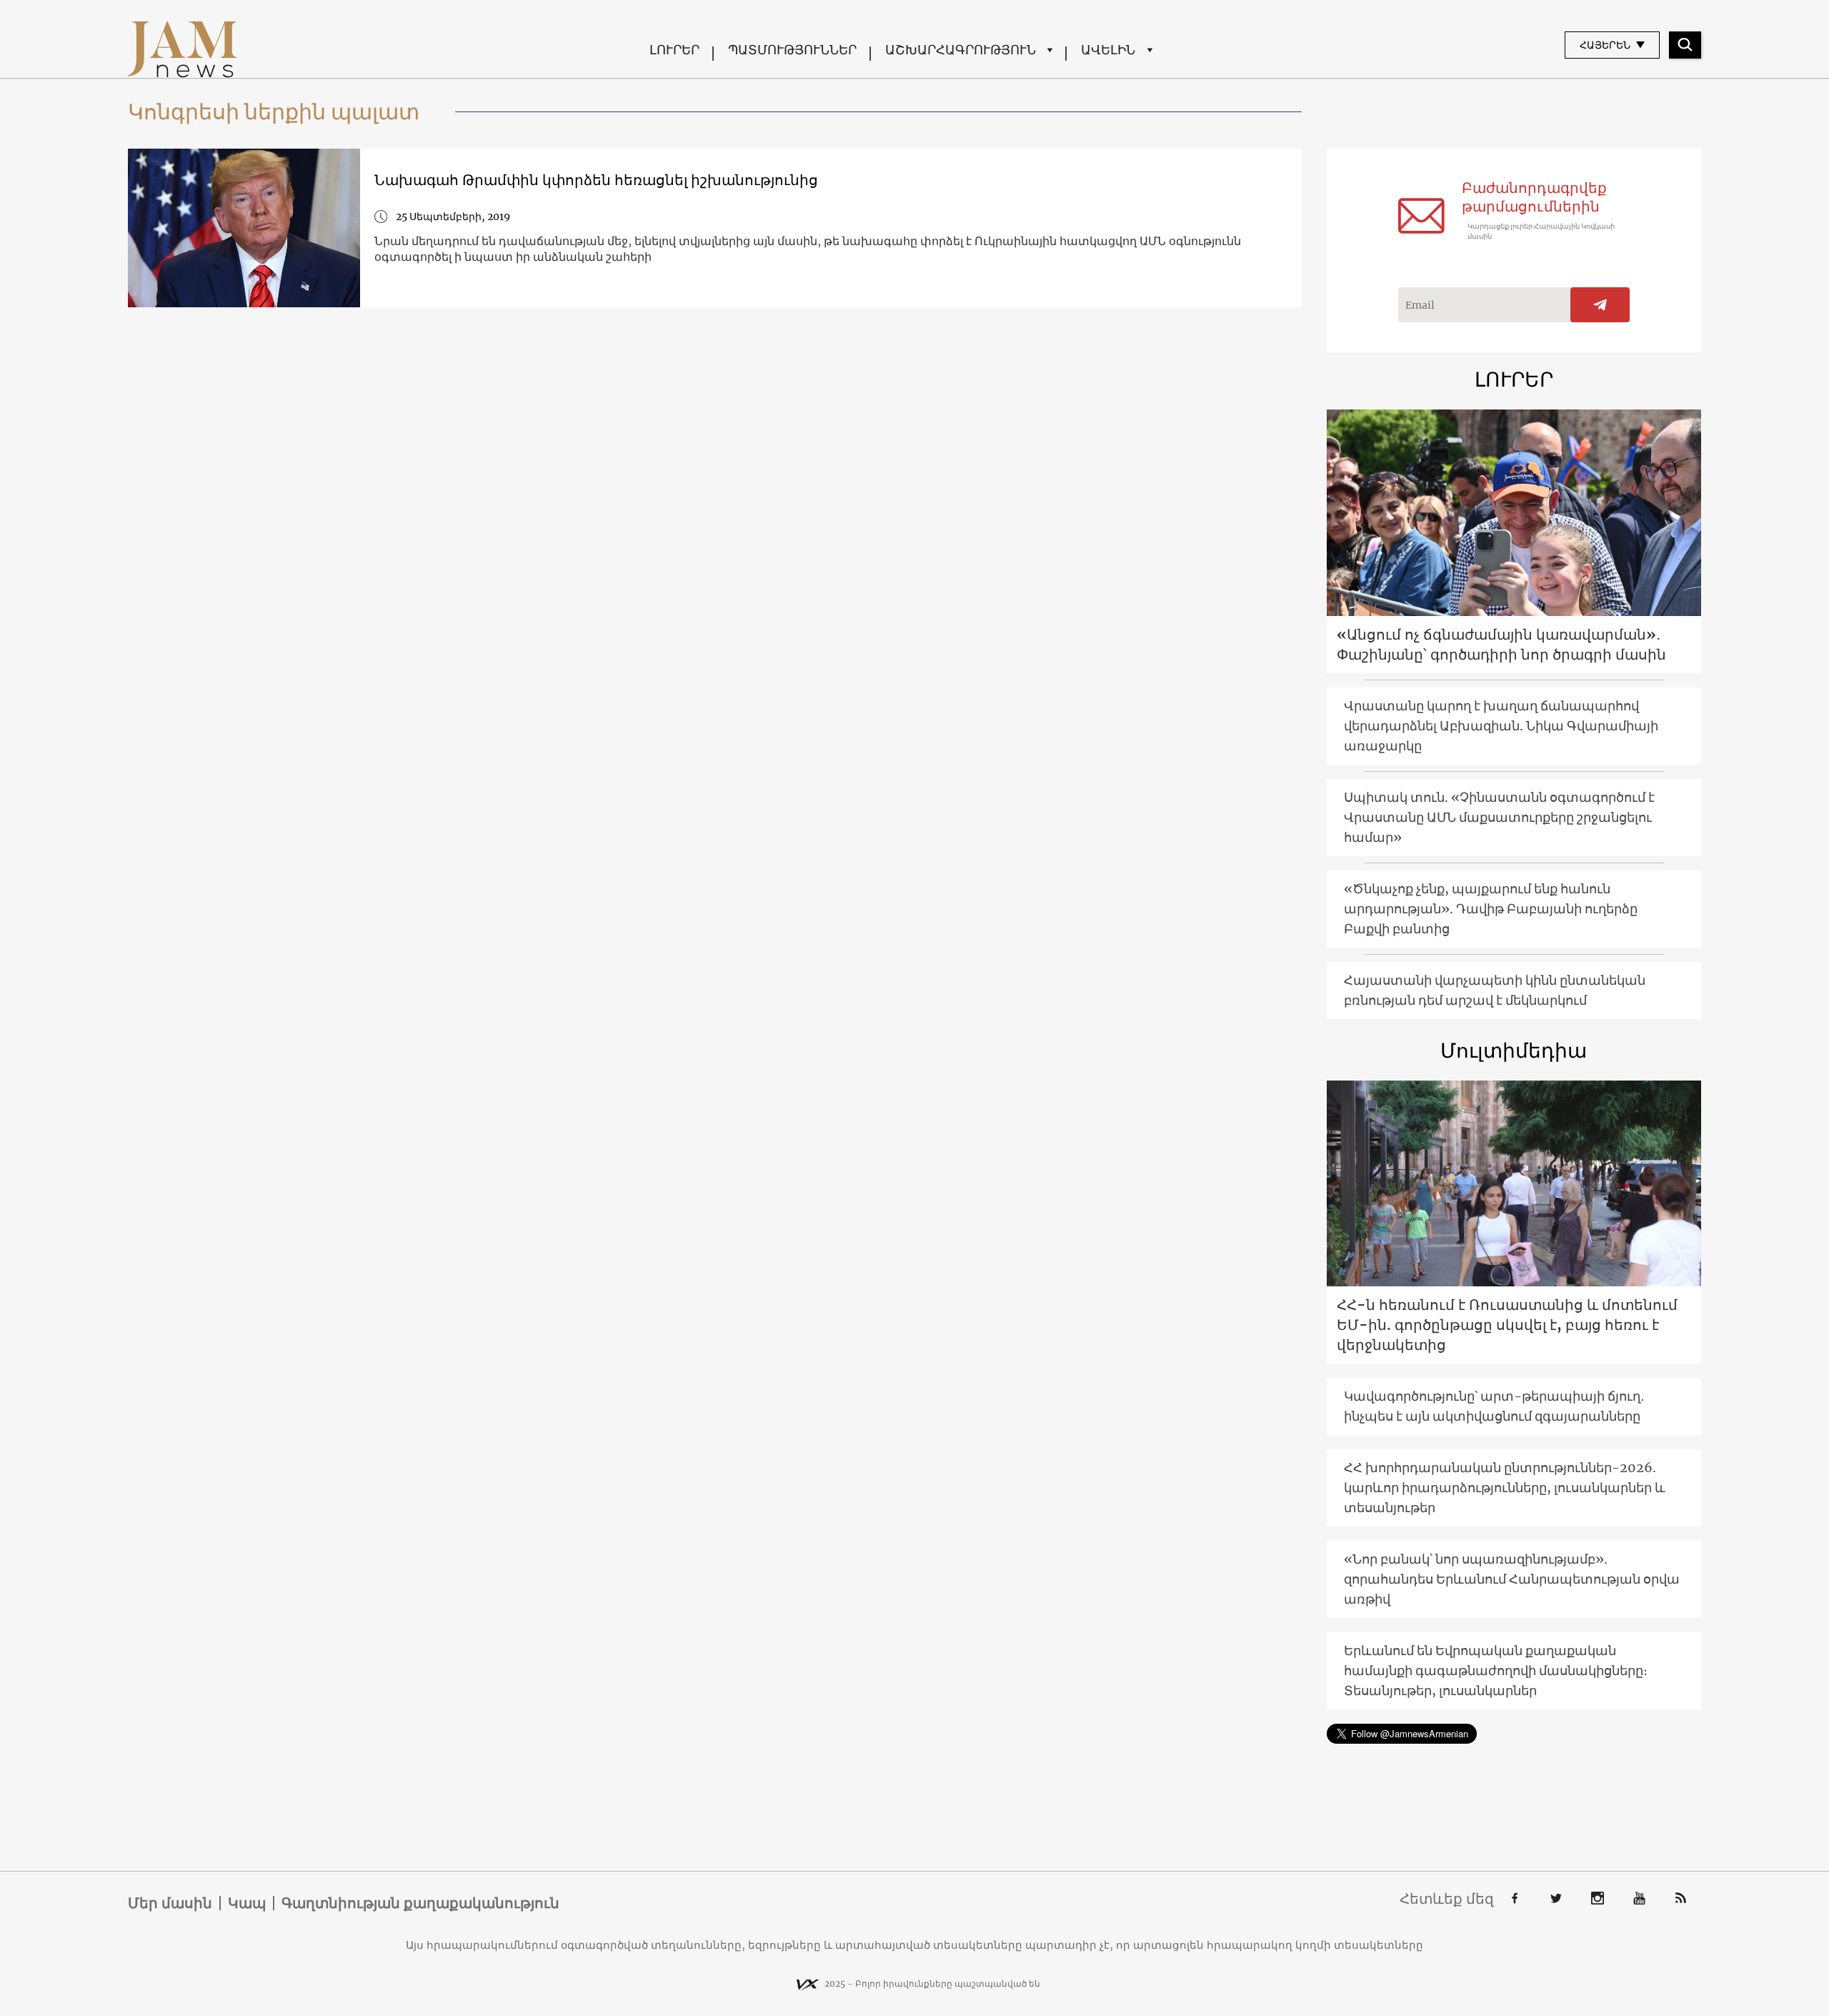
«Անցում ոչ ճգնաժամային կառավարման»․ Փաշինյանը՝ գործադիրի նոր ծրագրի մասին (1501, 644)
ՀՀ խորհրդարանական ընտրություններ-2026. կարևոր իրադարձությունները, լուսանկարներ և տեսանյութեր (1505, 1488)
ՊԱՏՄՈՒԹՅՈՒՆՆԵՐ (792, 50)
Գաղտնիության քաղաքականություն (420, 1903)
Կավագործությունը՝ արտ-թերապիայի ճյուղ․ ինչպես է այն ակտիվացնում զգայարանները (1494, 1406)
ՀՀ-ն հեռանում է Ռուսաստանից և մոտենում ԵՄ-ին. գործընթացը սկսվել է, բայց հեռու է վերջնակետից (1507, 1325)
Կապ (247, 1903)
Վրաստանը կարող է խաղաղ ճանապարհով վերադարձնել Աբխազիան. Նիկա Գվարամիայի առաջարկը (1501, 726)
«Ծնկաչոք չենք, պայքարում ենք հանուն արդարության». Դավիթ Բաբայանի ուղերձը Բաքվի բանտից (1491, 909)
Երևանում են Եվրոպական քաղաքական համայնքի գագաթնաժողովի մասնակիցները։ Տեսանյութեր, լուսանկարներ (1496, 1670)
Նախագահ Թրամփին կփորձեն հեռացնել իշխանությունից (596, 180)
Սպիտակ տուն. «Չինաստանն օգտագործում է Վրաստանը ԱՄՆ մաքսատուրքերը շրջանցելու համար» (1499, 817)
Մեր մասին (170, 1903)
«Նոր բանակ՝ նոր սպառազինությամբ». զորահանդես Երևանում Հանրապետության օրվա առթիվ (1512, 1579)
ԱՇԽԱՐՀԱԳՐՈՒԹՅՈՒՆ (961, 50)
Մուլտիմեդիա (1514, 1051)
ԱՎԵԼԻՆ (1108, 50)
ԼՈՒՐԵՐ (674, 50)
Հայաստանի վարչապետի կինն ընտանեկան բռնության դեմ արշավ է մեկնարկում (1495, 990)
